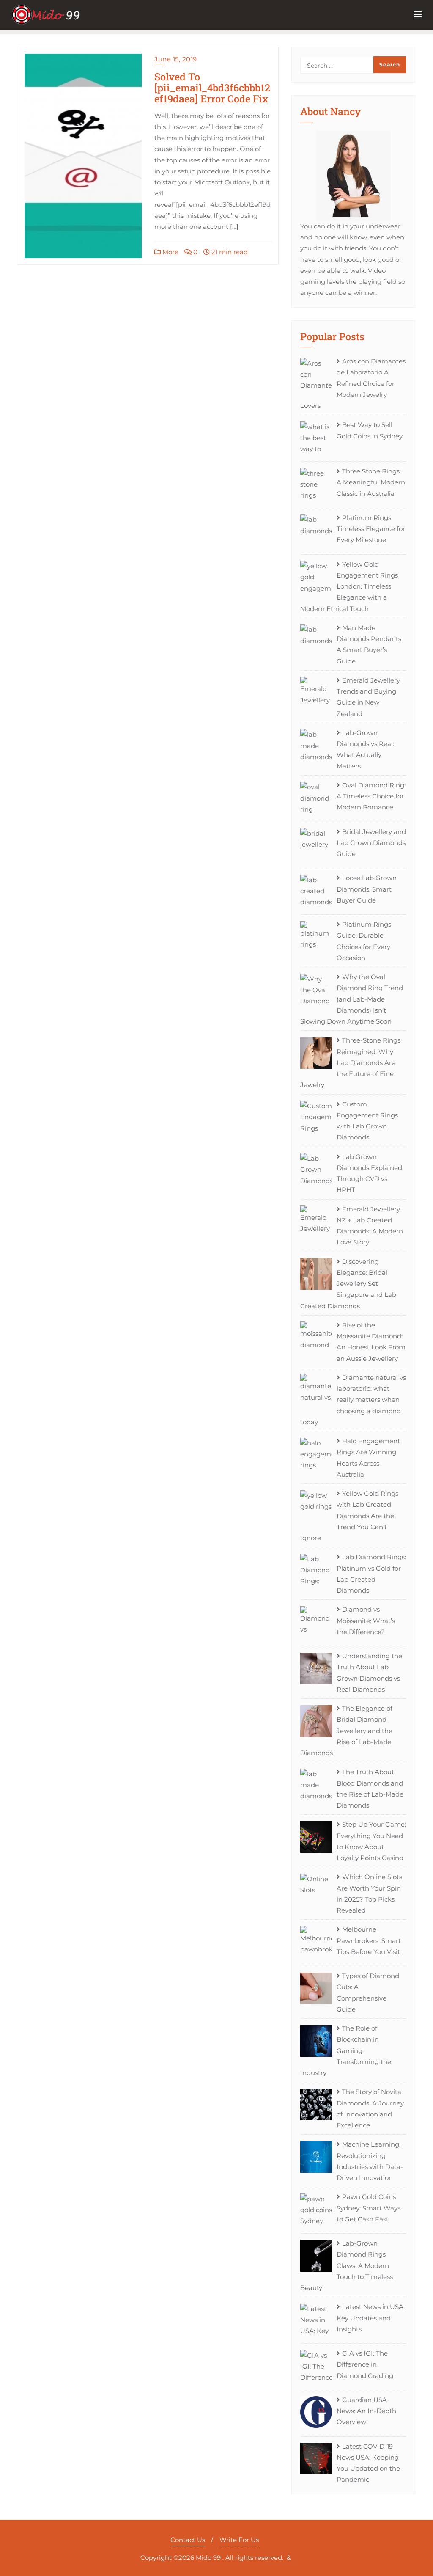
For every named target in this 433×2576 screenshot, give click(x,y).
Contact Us (188, 2540)
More (170, 252)
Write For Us (239, 2540)
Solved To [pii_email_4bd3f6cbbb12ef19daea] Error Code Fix (212, 87)
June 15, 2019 (176, 59)
